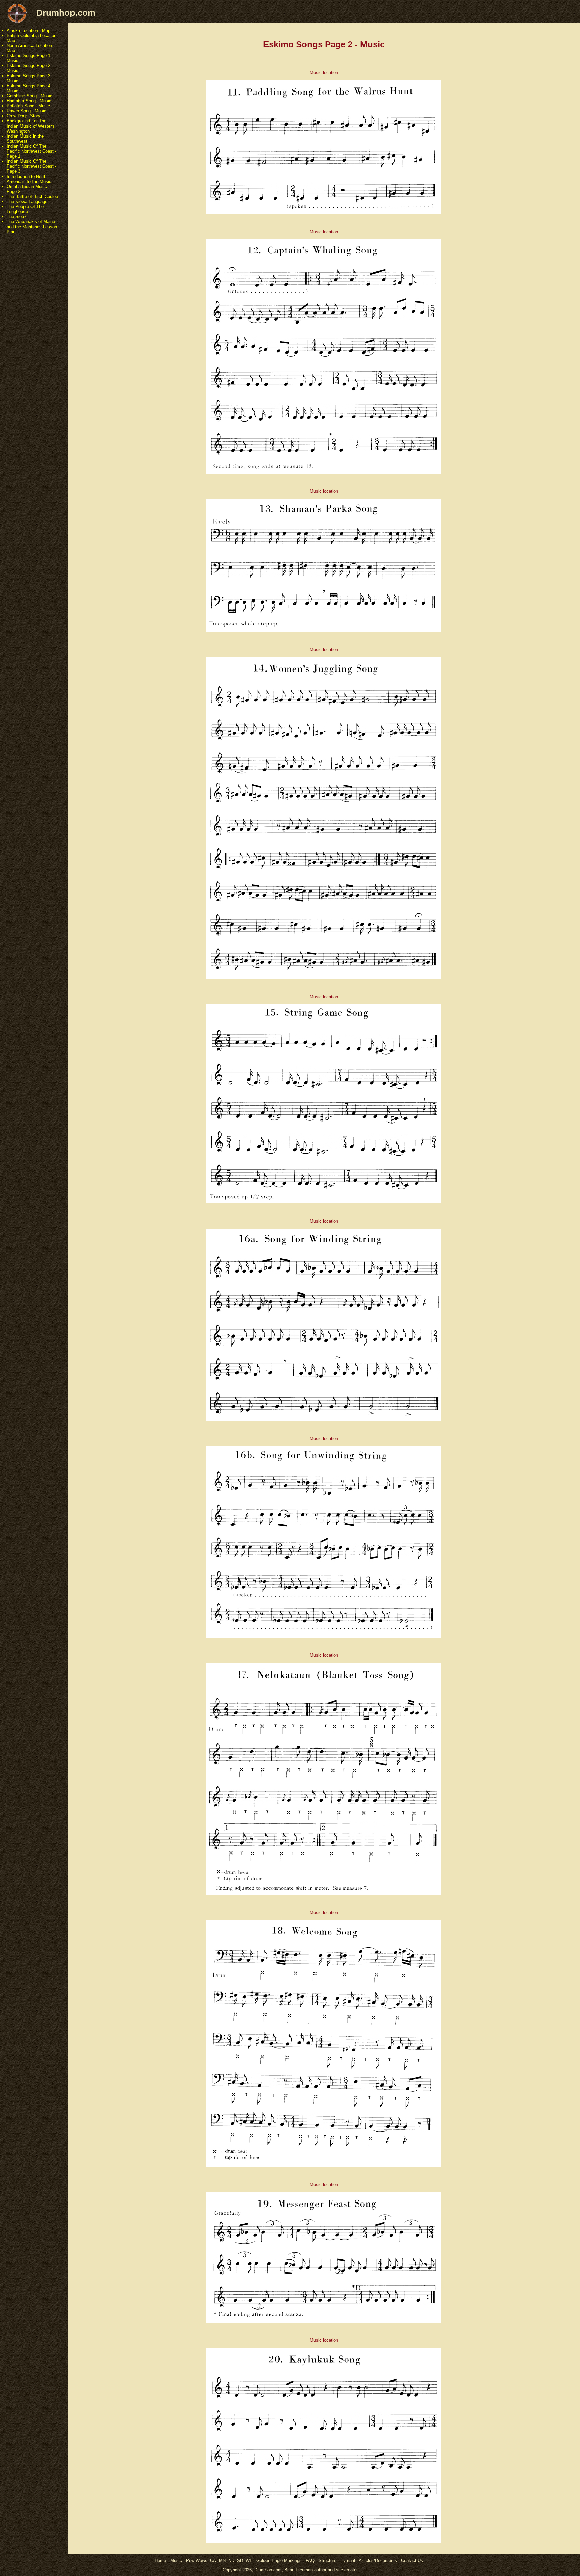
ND (231, 2560)
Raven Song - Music (27, 111)
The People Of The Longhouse (25, 209)
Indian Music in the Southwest (25, 139)
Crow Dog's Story (23, 116)
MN (222, 2560)
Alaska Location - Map (29, 30)
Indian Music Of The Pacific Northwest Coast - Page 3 (32, 166)
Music (176, 2560)
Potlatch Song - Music (28, 106)
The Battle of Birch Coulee (32, 196)
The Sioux (17, 217)
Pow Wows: (198, 2560)
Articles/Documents (378, 2560)
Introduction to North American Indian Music (29, 179)
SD (240, 2560)
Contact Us (412, 2560)
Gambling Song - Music (30, 96)
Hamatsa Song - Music (29, 101)
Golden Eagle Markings (279, 2560)
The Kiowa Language (27, 202)
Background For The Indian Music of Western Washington (30, 126)
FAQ (310, 2560)
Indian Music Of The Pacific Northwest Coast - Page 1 (32, 151)
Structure (327, 2560)
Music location (324, 73)
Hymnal (348, 2560)
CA (213, 2560)
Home (160, 2560)
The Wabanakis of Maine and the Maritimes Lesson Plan (32, 227)
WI (248, 2560)
